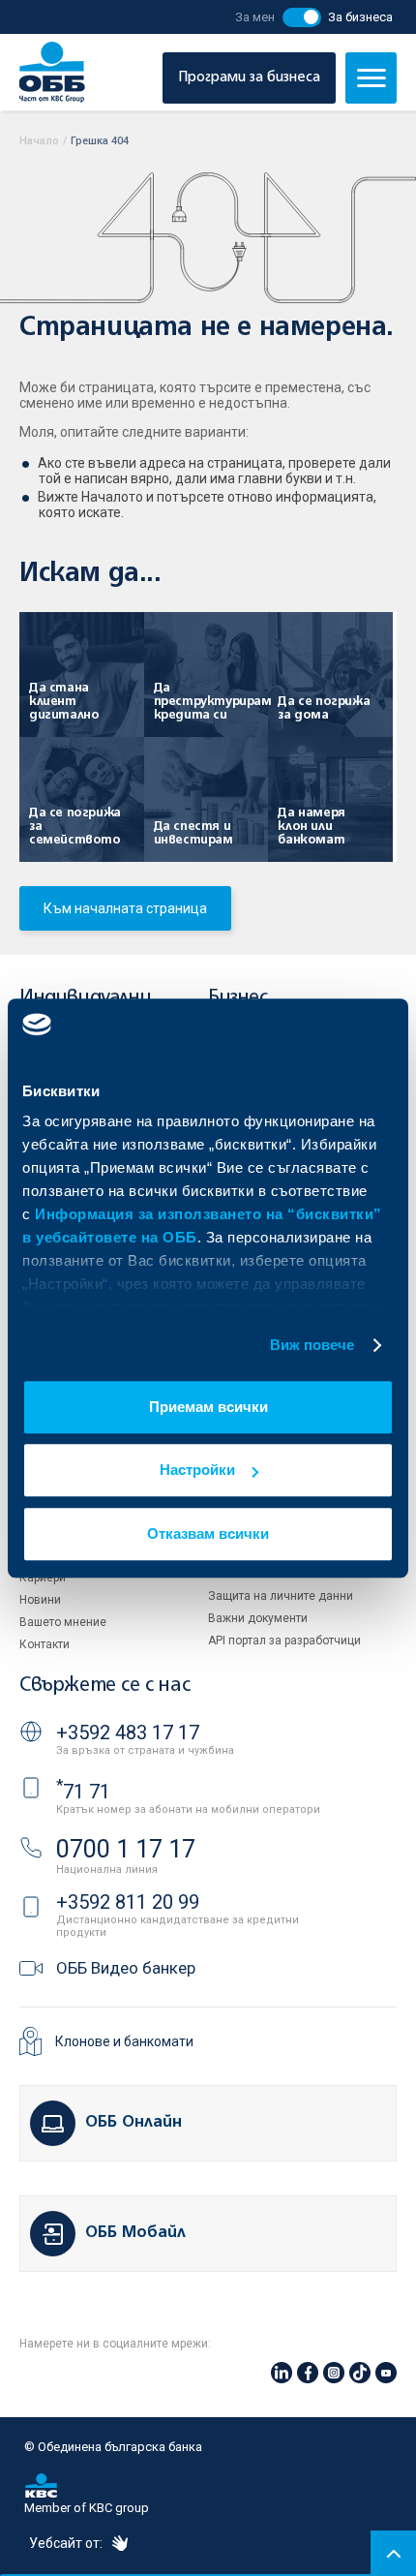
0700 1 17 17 (126, 1849)
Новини (40, 1600)
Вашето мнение (63, 1622)
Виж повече (312, 1345)
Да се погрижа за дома (324, 708)
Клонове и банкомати (124, 2041)
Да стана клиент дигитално (64, 702)
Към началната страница (125, 908)
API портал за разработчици (284, 1641)
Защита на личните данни (281, 1596)
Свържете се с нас (104, 1686)
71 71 (83, 1792)
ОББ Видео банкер (126, 1968)
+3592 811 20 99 (128, 1902)
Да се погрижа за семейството (75, 827)
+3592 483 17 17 (128, 1733)
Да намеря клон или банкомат (311, 827)
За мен (255, 17)
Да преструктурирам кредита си (202, 702)
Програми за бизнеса (249, 77)
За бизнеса (360, 17)
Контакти (45, 1644)
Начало (39, 141)
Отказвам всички (208, 1533)
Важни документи (258, 1618)
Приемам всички (208, 1407)
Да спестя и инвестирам (193, 833)
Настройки (197, 1470)
